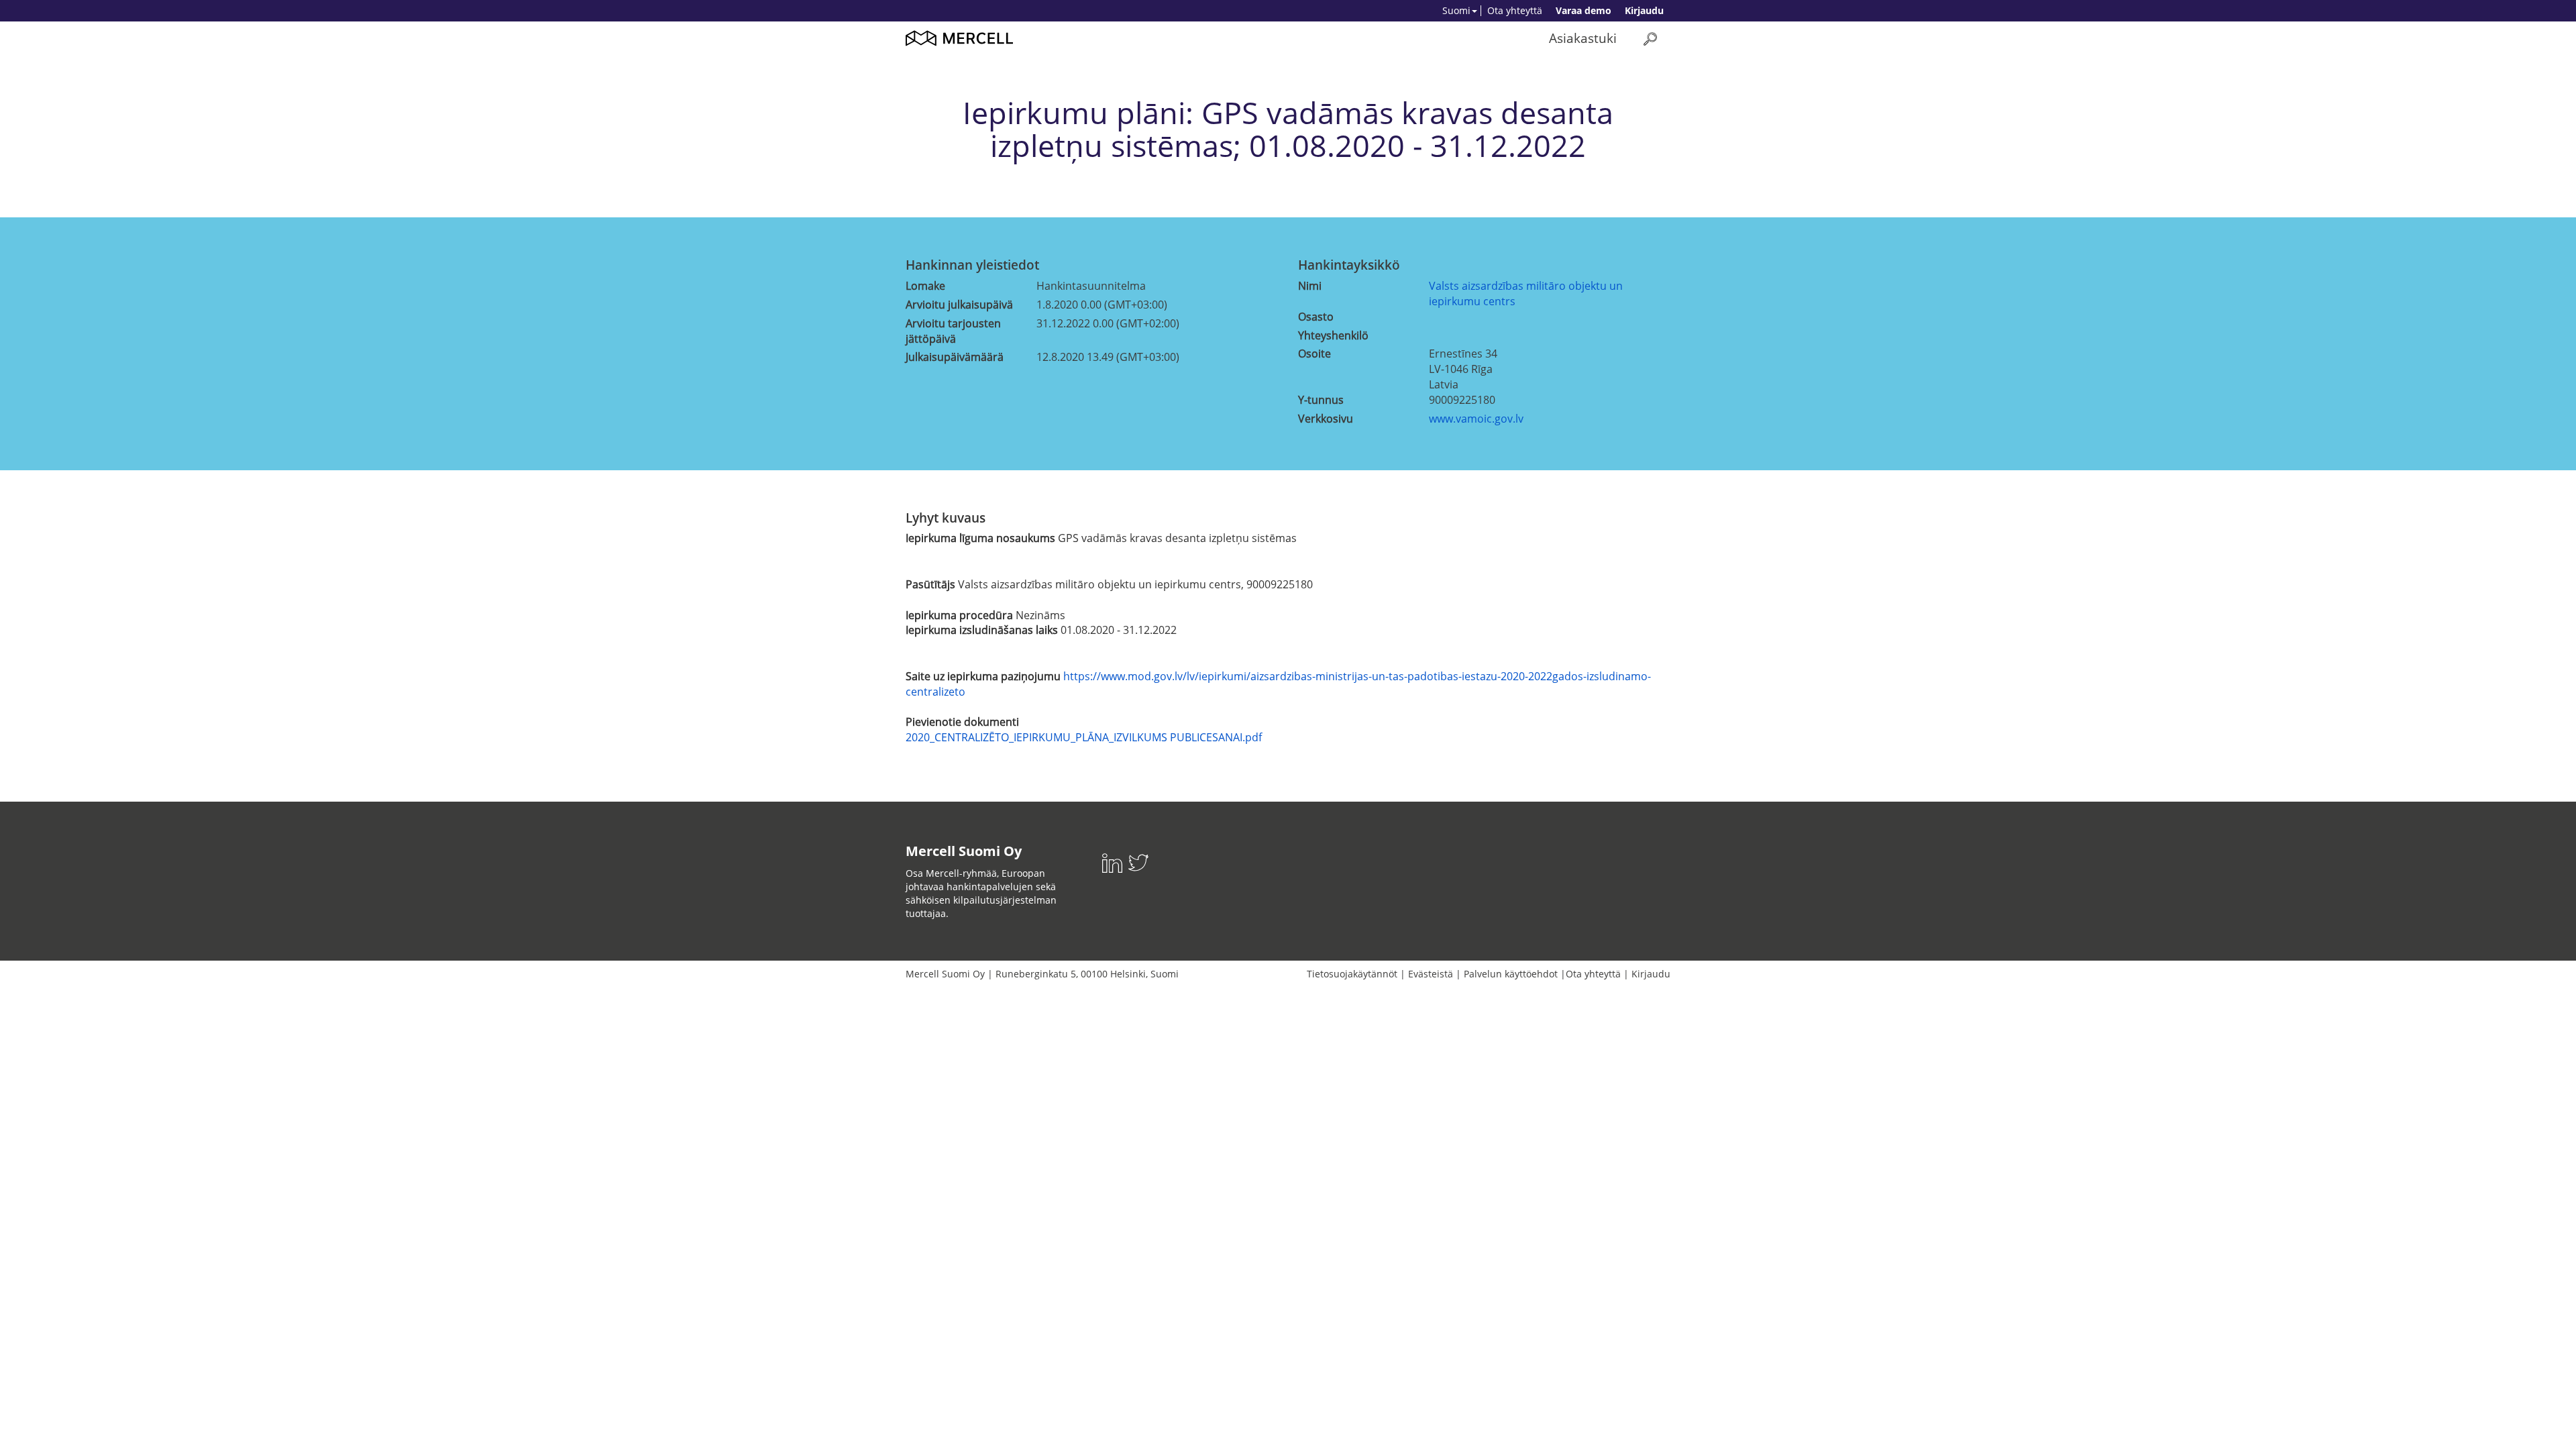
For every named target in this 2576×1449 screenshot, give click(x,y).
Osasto (1316, 317)
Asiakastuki (1583, 38)
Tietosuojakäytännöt (1352, 974)
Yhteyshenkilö (1333, 335)
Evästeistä (1431, 974)
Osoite (1314, 354)
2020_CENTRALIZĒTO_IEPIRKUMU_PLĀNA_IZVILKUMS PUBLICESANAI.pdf (1084, 737)
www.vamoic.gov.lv (1476, 419)
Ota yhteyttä (1515, 10)
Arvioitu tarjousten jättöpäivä (953, 331)
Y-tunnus (1321, 400)
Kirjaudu (1644, 10)
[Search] (1650, 39)
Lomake (925, 286)
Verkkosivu (1326, 419)
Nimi (1310, 286)
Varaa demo (1584, 10)
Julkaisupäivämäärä (955, 357)
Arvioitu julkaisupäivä (959, 305)
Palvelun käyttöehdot (1511, 974)
